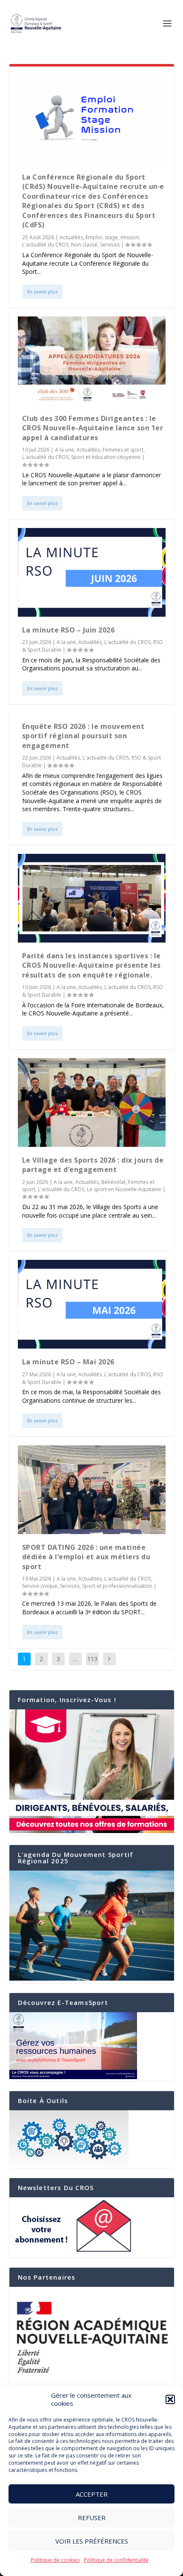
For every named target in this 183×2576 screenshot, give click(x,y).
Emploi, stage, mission (112, 237)
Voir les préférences (92, 2541)
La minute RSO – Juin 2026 (69, 630)
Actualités (71, 237)
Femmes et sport (123, 450)
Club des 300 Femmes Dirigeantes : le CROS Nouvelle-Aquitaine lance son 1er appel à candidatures (93, 428)
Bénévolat (113, 1182)
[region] (92, 2337)
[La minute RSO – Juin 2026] (92, 572)
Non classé (84, 245)
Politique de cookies (55, 2560)
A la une (64, 450)
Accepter (92, 2494)
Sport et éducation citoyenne (106, 457)
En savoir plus (43, 292)
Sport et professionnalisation (117, 1586)
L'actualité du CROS (45, 245)
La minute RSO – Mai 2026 (68, 1362)
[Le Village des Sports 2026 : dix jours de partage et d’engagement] (92, 1102)
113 (92, 1659)
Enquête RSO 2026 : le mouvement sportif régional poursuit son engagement (83, 736)
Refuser (92, 2518)
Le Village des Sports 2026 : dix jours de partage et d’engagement (93, 1165)
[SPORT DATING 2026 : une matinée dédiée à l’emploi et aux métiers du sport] (92, 1490)
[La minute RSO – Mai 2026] (92, 1304)
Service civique (40, 1586)
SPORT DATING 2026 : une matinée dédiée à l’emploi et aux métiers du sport (86, 1557)
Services (110, 245)
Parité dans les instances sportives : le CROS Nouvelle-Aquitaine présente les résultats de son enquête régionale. (91, 965)
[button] (170, 2399)
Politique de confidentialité (116, 2560)
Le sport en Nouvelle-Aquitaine (124, 1189)
